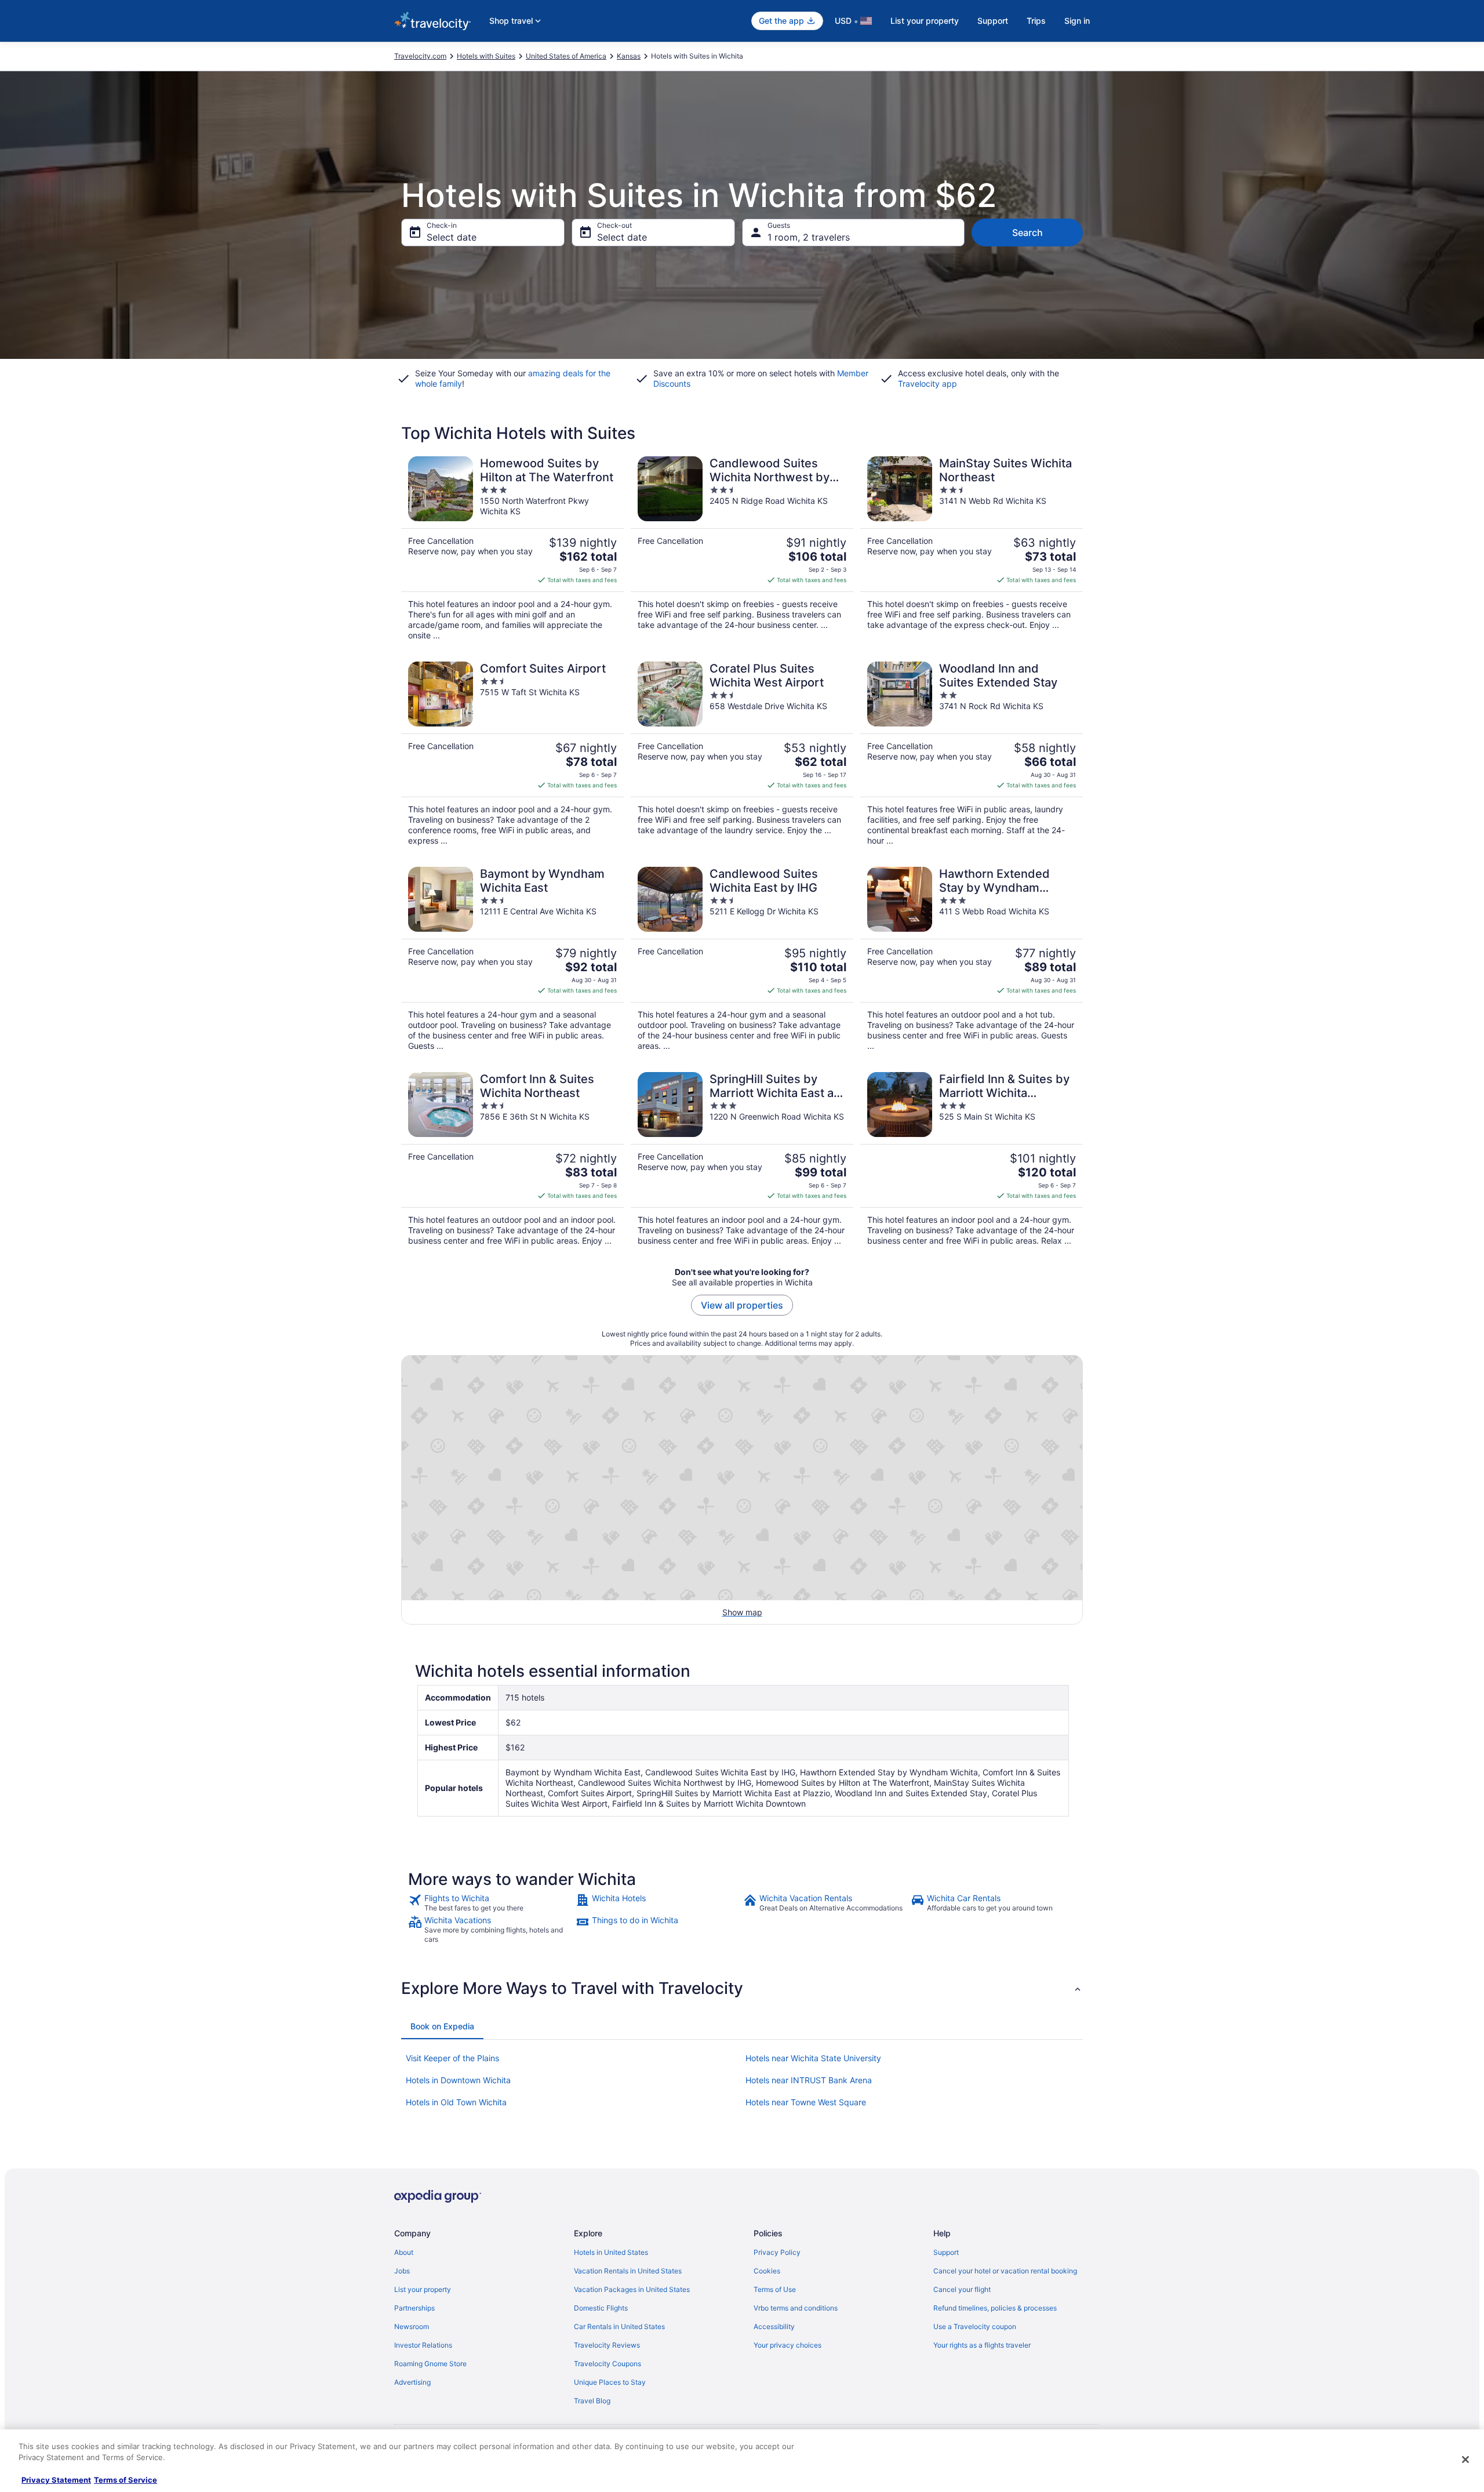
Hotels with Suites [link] (486, 56)
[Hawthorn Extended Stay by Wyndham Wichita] (972, 959)
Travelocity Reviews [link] (607, 2345)
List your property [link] (423, 2289)
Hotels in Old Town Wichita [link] (456, 2102)
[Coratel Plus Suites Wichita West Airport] (742, 754)
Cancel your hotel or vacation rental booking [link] (1005, 2271)
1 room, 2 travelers (809, 237)
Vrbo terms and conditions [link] (796, 2308)
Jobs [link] (402, 2271)
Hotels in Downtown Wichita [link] (458, 2080)
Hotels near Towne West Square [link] (806, 2102)
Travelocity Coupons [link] (608, 2364)
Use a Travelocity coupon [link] (975, 2326)
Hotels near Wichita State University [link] (813, 2058)
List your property (925, 21)
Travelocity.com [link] (420, 56)
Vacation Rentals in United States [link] (628, 2271)
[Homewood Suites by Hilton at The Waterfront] (512, 548)
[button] (742, 1988)
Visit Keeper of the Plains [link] (452, 2058)
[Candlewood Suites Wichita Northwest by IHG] (742, 548)
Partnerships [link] (414, 2308)
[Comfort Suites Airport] (512, 754)
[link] (491, 1903)
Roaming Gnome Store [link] (430, 2364)
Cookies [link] (767, 2271)
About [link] (404, 2252)
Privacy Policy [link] (777, 2252)
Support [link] (946, 2252)
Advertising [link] (412, 2382)
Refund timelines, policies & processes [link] (995, 2308)
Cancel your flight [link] (962, 2289)
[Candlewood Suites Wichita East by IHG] (742, 959)
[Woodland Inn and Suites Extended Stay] (972, 754)
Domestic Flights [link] (601, 2308)
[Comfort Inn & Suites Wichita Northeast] (512, 1159)
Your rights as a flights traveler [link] (982, 2345)
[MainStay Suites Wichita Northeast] (972, 548)
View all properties (742, 1305)
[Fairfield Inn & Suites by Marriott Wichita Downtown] (972, 1159)
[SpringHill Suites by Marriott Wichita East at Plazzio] (742, 1159)
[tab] (442, 2026)
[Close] (1465, 2460)
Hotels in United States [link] (611, 2252)
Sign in (1077, 21)
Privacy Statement (56, 2480)
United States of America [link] (566, 56)
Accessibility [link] (774, 2326)
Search (1027, 233)
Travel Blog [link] (592, 2401)
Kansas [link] (629, 56)
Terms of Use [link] (775, 2289)
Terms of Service (126, 2480)
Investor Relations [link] (423, 2345)
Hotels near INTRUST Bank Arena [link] (809, 2080)
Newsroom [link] (412, 2326)
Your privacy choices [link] (788, 2345)
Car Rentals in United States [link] (619, 2326)
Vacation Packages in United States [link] (632, 2289)
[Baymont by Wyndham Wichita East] (512, 959)
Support (993, 21)
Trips (1036, 21)
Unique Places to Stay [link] (610, 2382)
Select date (452, 237)
